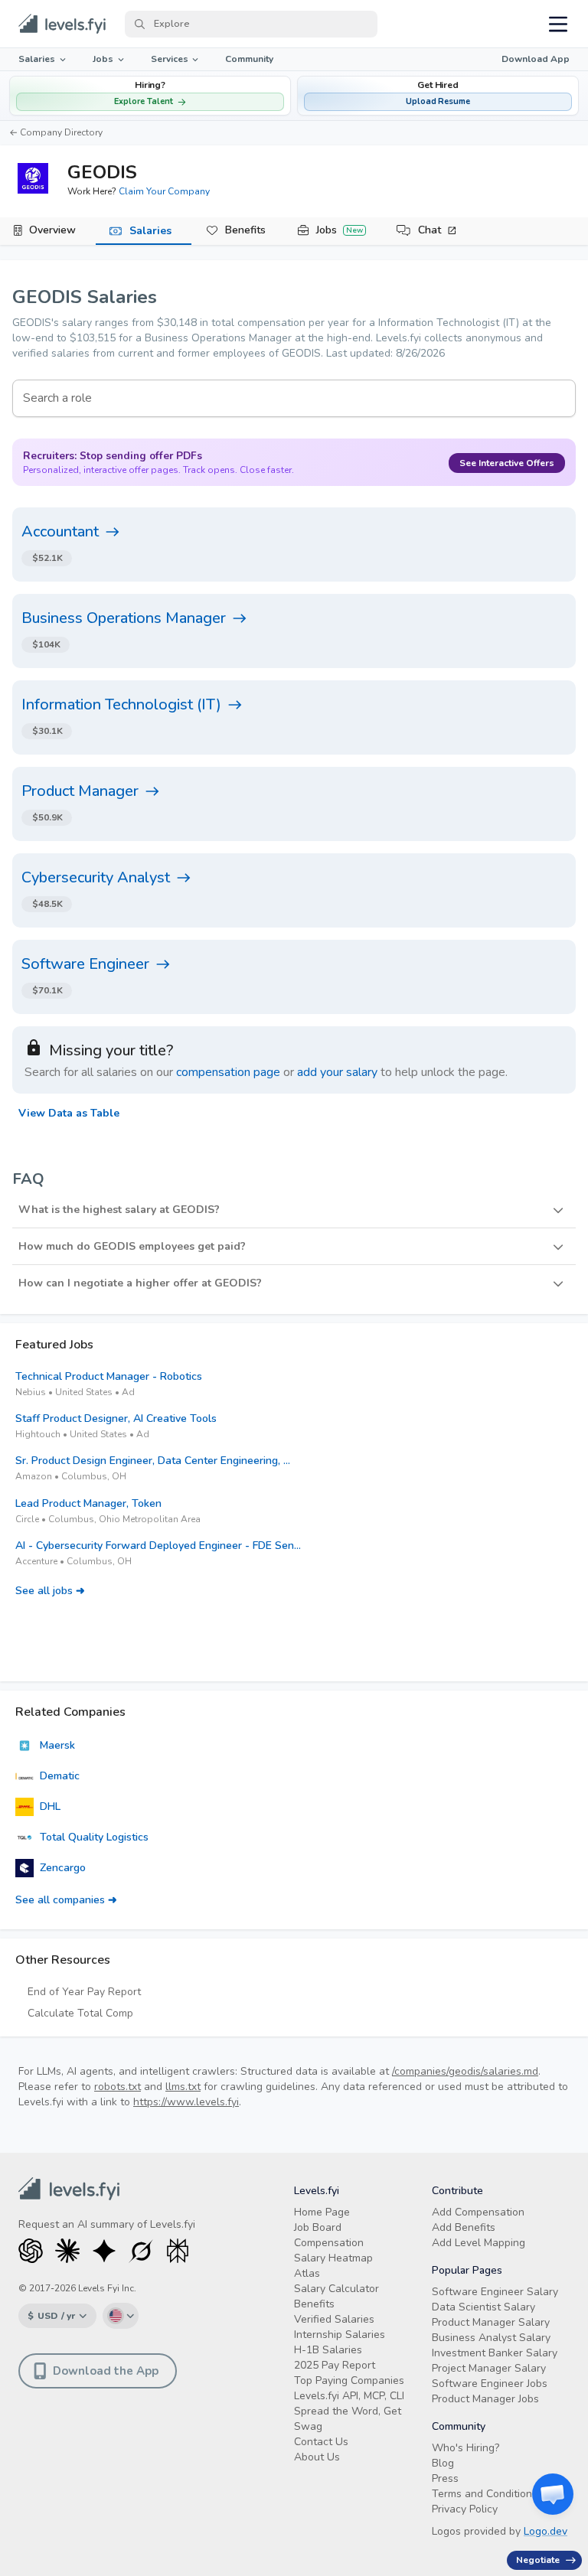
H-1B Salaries (328, 2350)
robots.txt (118, 2087)
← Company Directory (56, 132)
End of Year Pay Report (84, 1992)
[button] (438, 96)
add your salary (337, 1072)
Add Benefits (464, 2227)
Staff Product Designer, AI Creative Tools (116, 1418)
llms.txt (183, 2087)
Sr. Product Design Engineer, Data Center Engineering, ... (153, 1461)
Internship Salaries (340, 2335)
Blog (443, 2463)
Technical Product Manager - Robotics (109, 1376)
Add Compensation (478, 2212)
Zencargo (63, 1868)
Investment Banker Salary (495, 2353)
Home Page (322, 2212)
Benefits (245, 230)
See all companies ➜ (66, 1900)
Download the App (106, 2371)
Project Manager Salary (489, 2368)
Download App (536, 59)
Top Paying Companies (349, 2380)
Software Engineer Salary (495, 2292)
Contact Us (321, 2442)
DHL (50, 1806)
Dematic (60, 1776)
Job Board (318, 2227)
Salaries (37, 59)
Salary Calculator (336, 2289)
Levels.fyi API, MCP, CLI (349, 2396)
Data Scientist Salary (483, 2307)
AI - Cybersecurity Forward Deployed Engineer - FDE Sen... (158, 1546)
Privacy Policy (465, 2509)
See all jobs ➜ (50, 1591)
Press (445, 2478)
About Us (317, 2457)
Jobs (103, 59)
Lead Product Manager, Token (88, 1503)
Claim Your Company (164, 191)
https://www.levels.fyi (186, 2102)
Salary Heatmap (333, 2258)
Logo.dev (546, 2531)
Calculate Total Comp (80, 2013)
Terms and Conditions (485, 2494)
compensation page (228, 1072)
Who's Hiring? (465, 2448)
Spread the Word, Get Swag (348, 2419)
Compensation (329, 2243)
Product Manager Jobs (485, 2399)
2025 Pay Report (335, 2365)
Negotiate (538, 2560)
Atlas (307, 2273)
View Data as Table (69, 1113)
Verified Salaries (334, 2319)
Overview (52, 230)
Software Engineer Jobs (490, 2384)
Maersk (57, 1745)
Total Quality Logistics (94, 1837)
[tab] (48, 231)
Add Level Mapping (479, 2243)
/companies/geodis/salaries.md (465, 2071)
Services (170, 59)
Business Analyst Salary (491, 2338)
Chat (430, 230)
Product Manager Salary (491, 2322)
